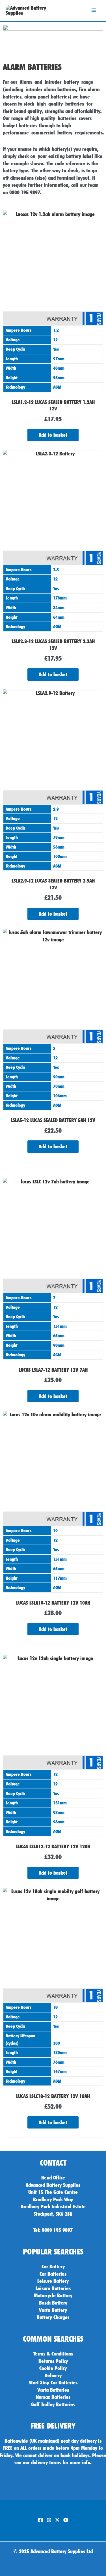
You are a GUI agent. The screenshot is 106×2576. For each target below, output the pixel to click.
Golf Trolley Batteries (53, 2404)
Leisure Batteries (53, 2288)
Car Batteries (53, 2274)
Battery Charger (53, 2317)
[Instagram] (49, 2520)
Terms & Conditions (53, 2354)
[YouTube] (66, 2520)
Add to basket (53, 435)
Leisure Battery (53, 2281)
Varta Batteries (53, 2390)
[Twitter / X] (57, 2520)
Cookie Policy (53, 2368)
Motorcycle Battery (53, 2295)
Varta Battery (53, 2310)
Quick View (53, 387)
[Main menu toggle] (94, 10)
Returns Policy (53, 2361)
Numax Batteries (53, 2397)
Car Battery (53, 2266)
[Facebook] (40, 2520)
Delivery (53, 2375)
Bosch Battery (53, 2303)
